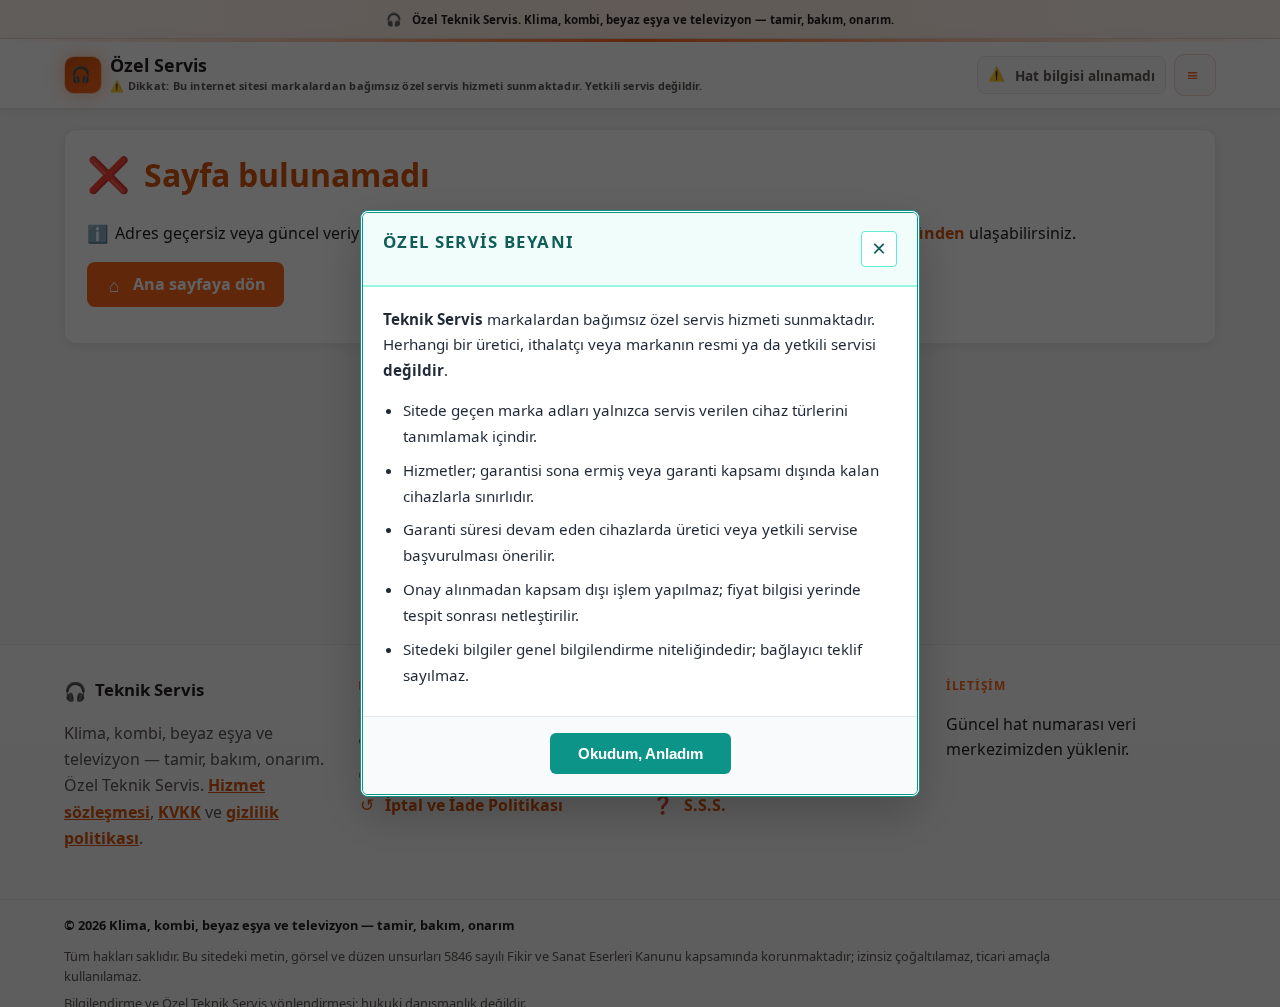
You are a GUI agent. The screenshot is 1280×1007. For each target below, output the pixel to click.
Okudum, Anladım (640, 753)
